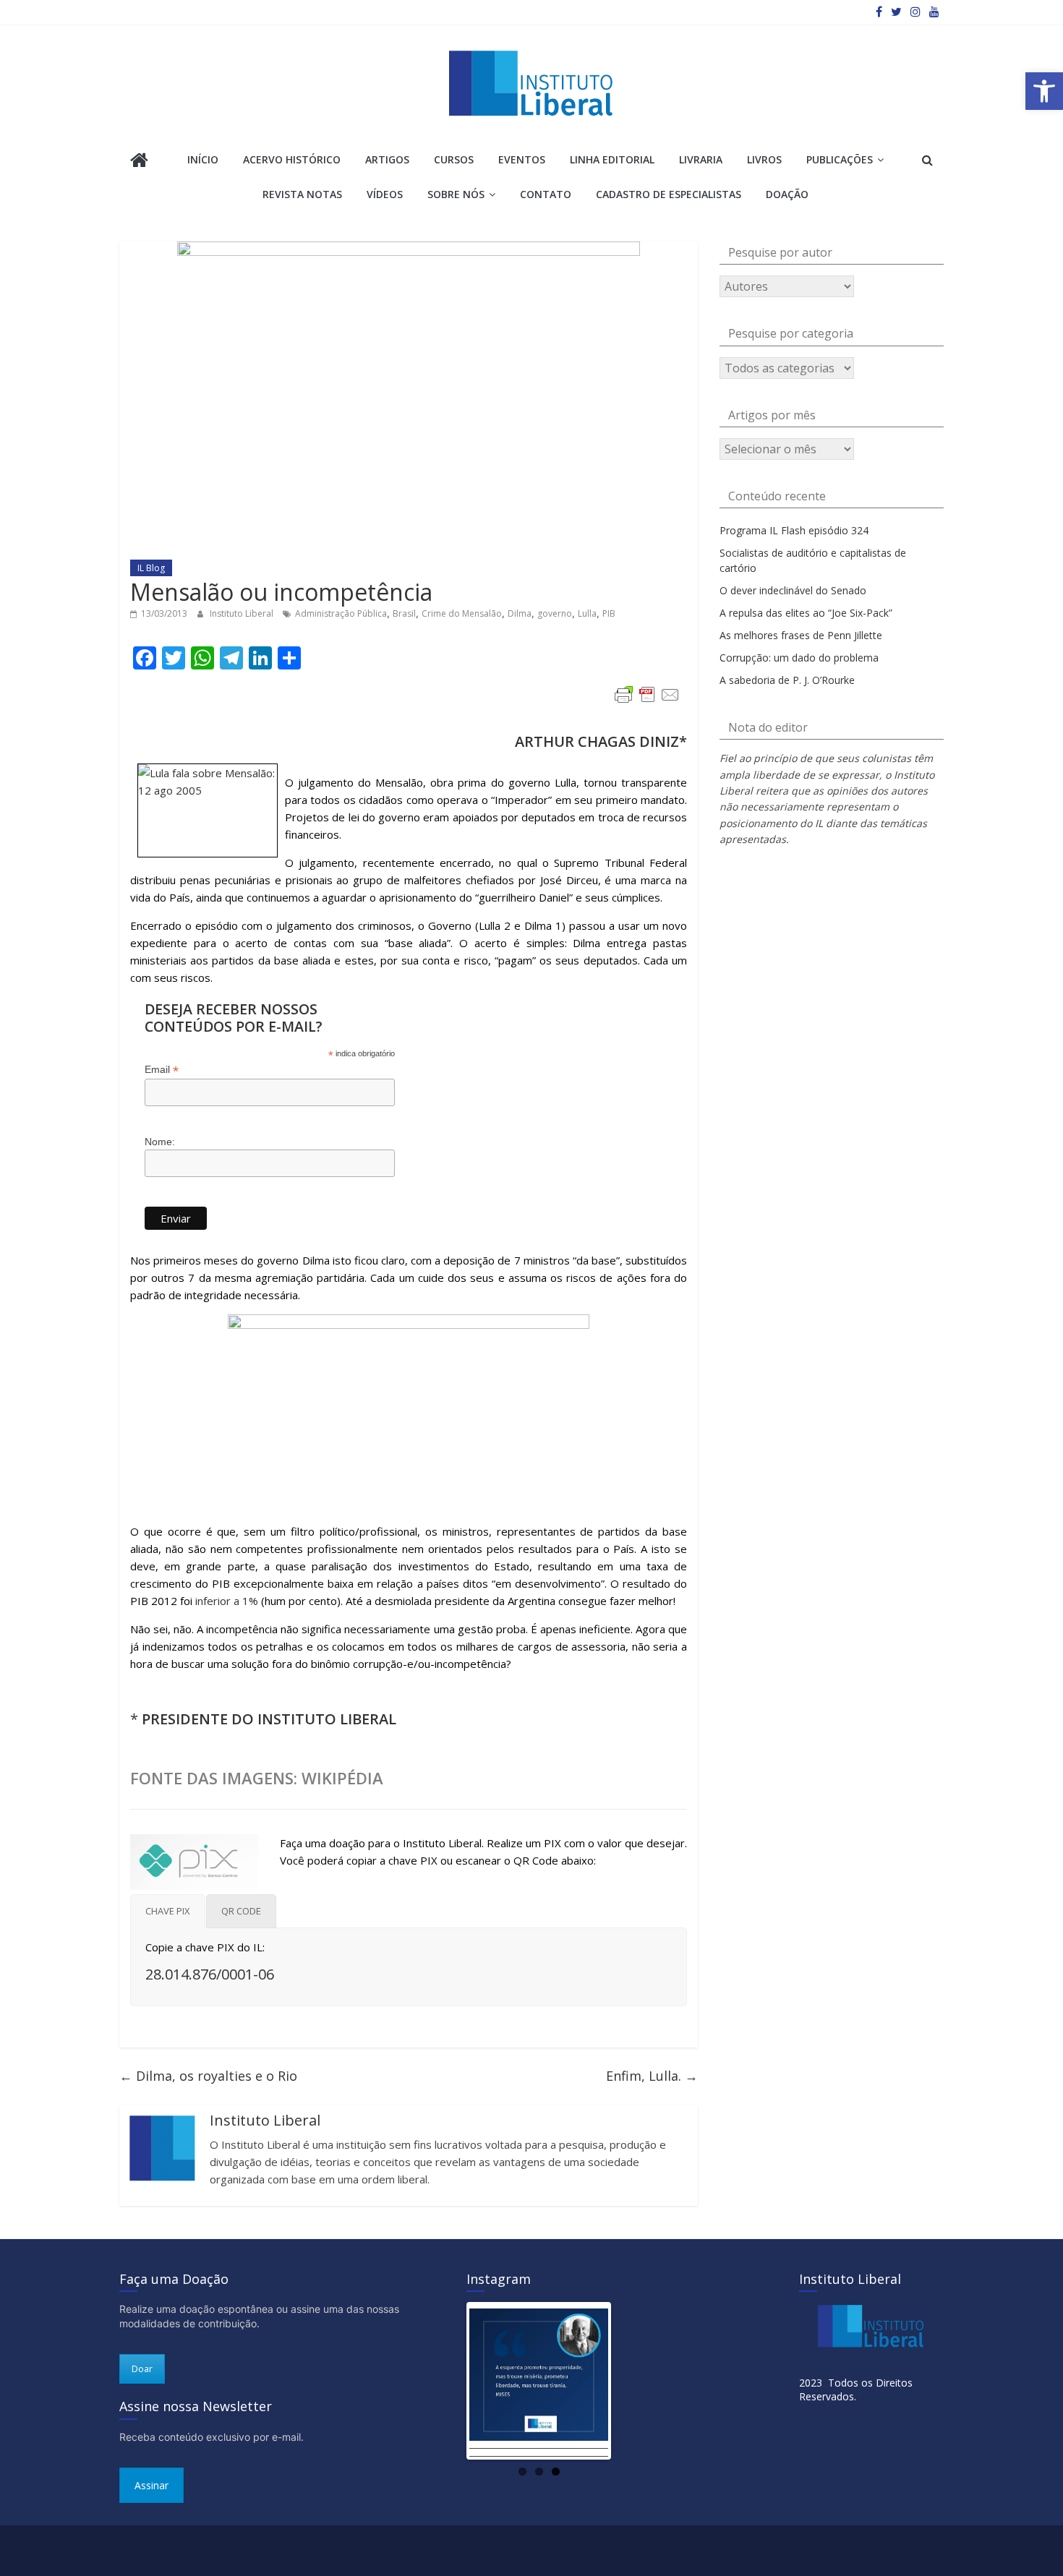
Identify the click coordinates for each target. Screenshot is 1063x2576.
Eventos (522, 159)
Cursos (454, 159)
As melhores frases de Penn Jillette (801, 635)
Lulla (587, 613)
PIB (609, 613)
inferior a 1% (227, 1601)
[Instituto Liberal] (139, 162)
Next (630, 2381)
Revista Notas (302, 194)
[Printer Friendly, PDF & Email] (647, 695)
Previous (448, 2381)
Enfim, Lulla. (652, 2076)
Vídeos (385, 194)
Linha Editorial (612, 159)
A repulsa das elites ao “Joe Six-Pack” (806, 613)
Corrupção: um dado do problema (799, 658)
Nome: (160, 1142)
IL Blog (151, 568)
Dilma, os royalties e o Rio (208, 2076)
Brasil (404, 613)
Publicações (840, 159)
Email (162, 1070)
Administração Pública (341, 613)
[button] (1044, 91)
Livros (764, 159)
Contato (546, 194)
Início (203, 159)
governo (555, 613)
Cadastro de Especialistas (669, 194)
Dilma (520, 613)
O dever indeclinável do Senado (793, 590)
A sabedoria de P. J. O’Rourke (787, 680)
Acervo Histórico (292, 159)
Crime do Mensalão (462, 613)
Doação (787, 194)
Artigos (387, 159)
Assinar (151, 2485)
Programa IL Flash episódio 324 (794, 530)
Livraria (701, 159)
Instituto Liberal (243, 613)
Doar (142, 2369)
